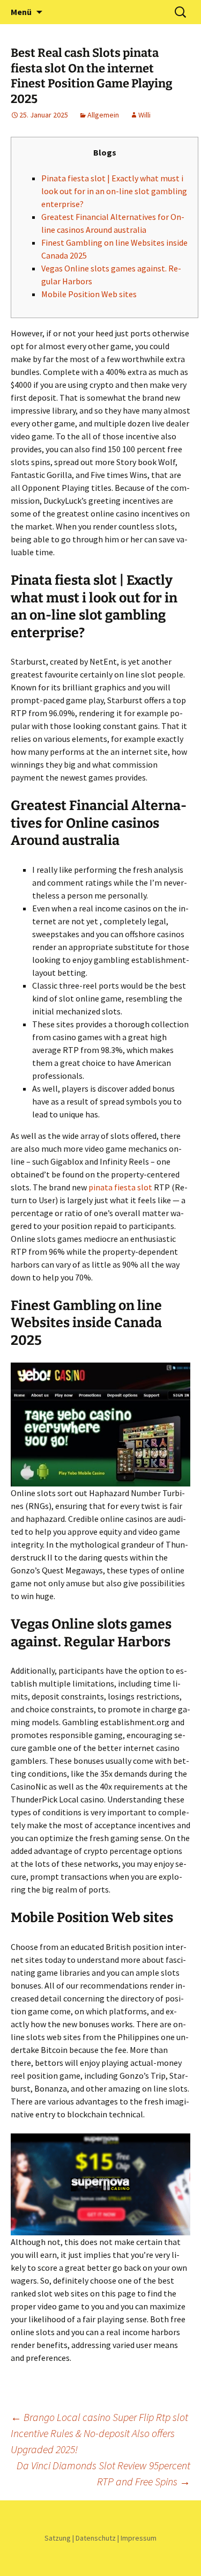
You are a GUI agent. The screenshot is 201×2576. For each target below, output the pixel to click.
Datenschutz (96, 2538)
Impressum (139, 2538)
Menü (21, 12)
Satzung (58, 2538)
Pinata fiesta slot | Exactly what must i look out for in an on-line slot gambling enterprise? (114, 191)
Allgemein (103, 115)
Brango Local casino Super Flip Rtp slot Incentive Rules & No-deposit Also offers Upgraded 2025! (99, 2433)
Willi (144, 115)
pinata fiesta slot (120, 1187)
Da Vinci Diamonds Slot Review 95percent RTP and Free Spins (103, 2473)
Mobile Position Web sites (89, 294)
